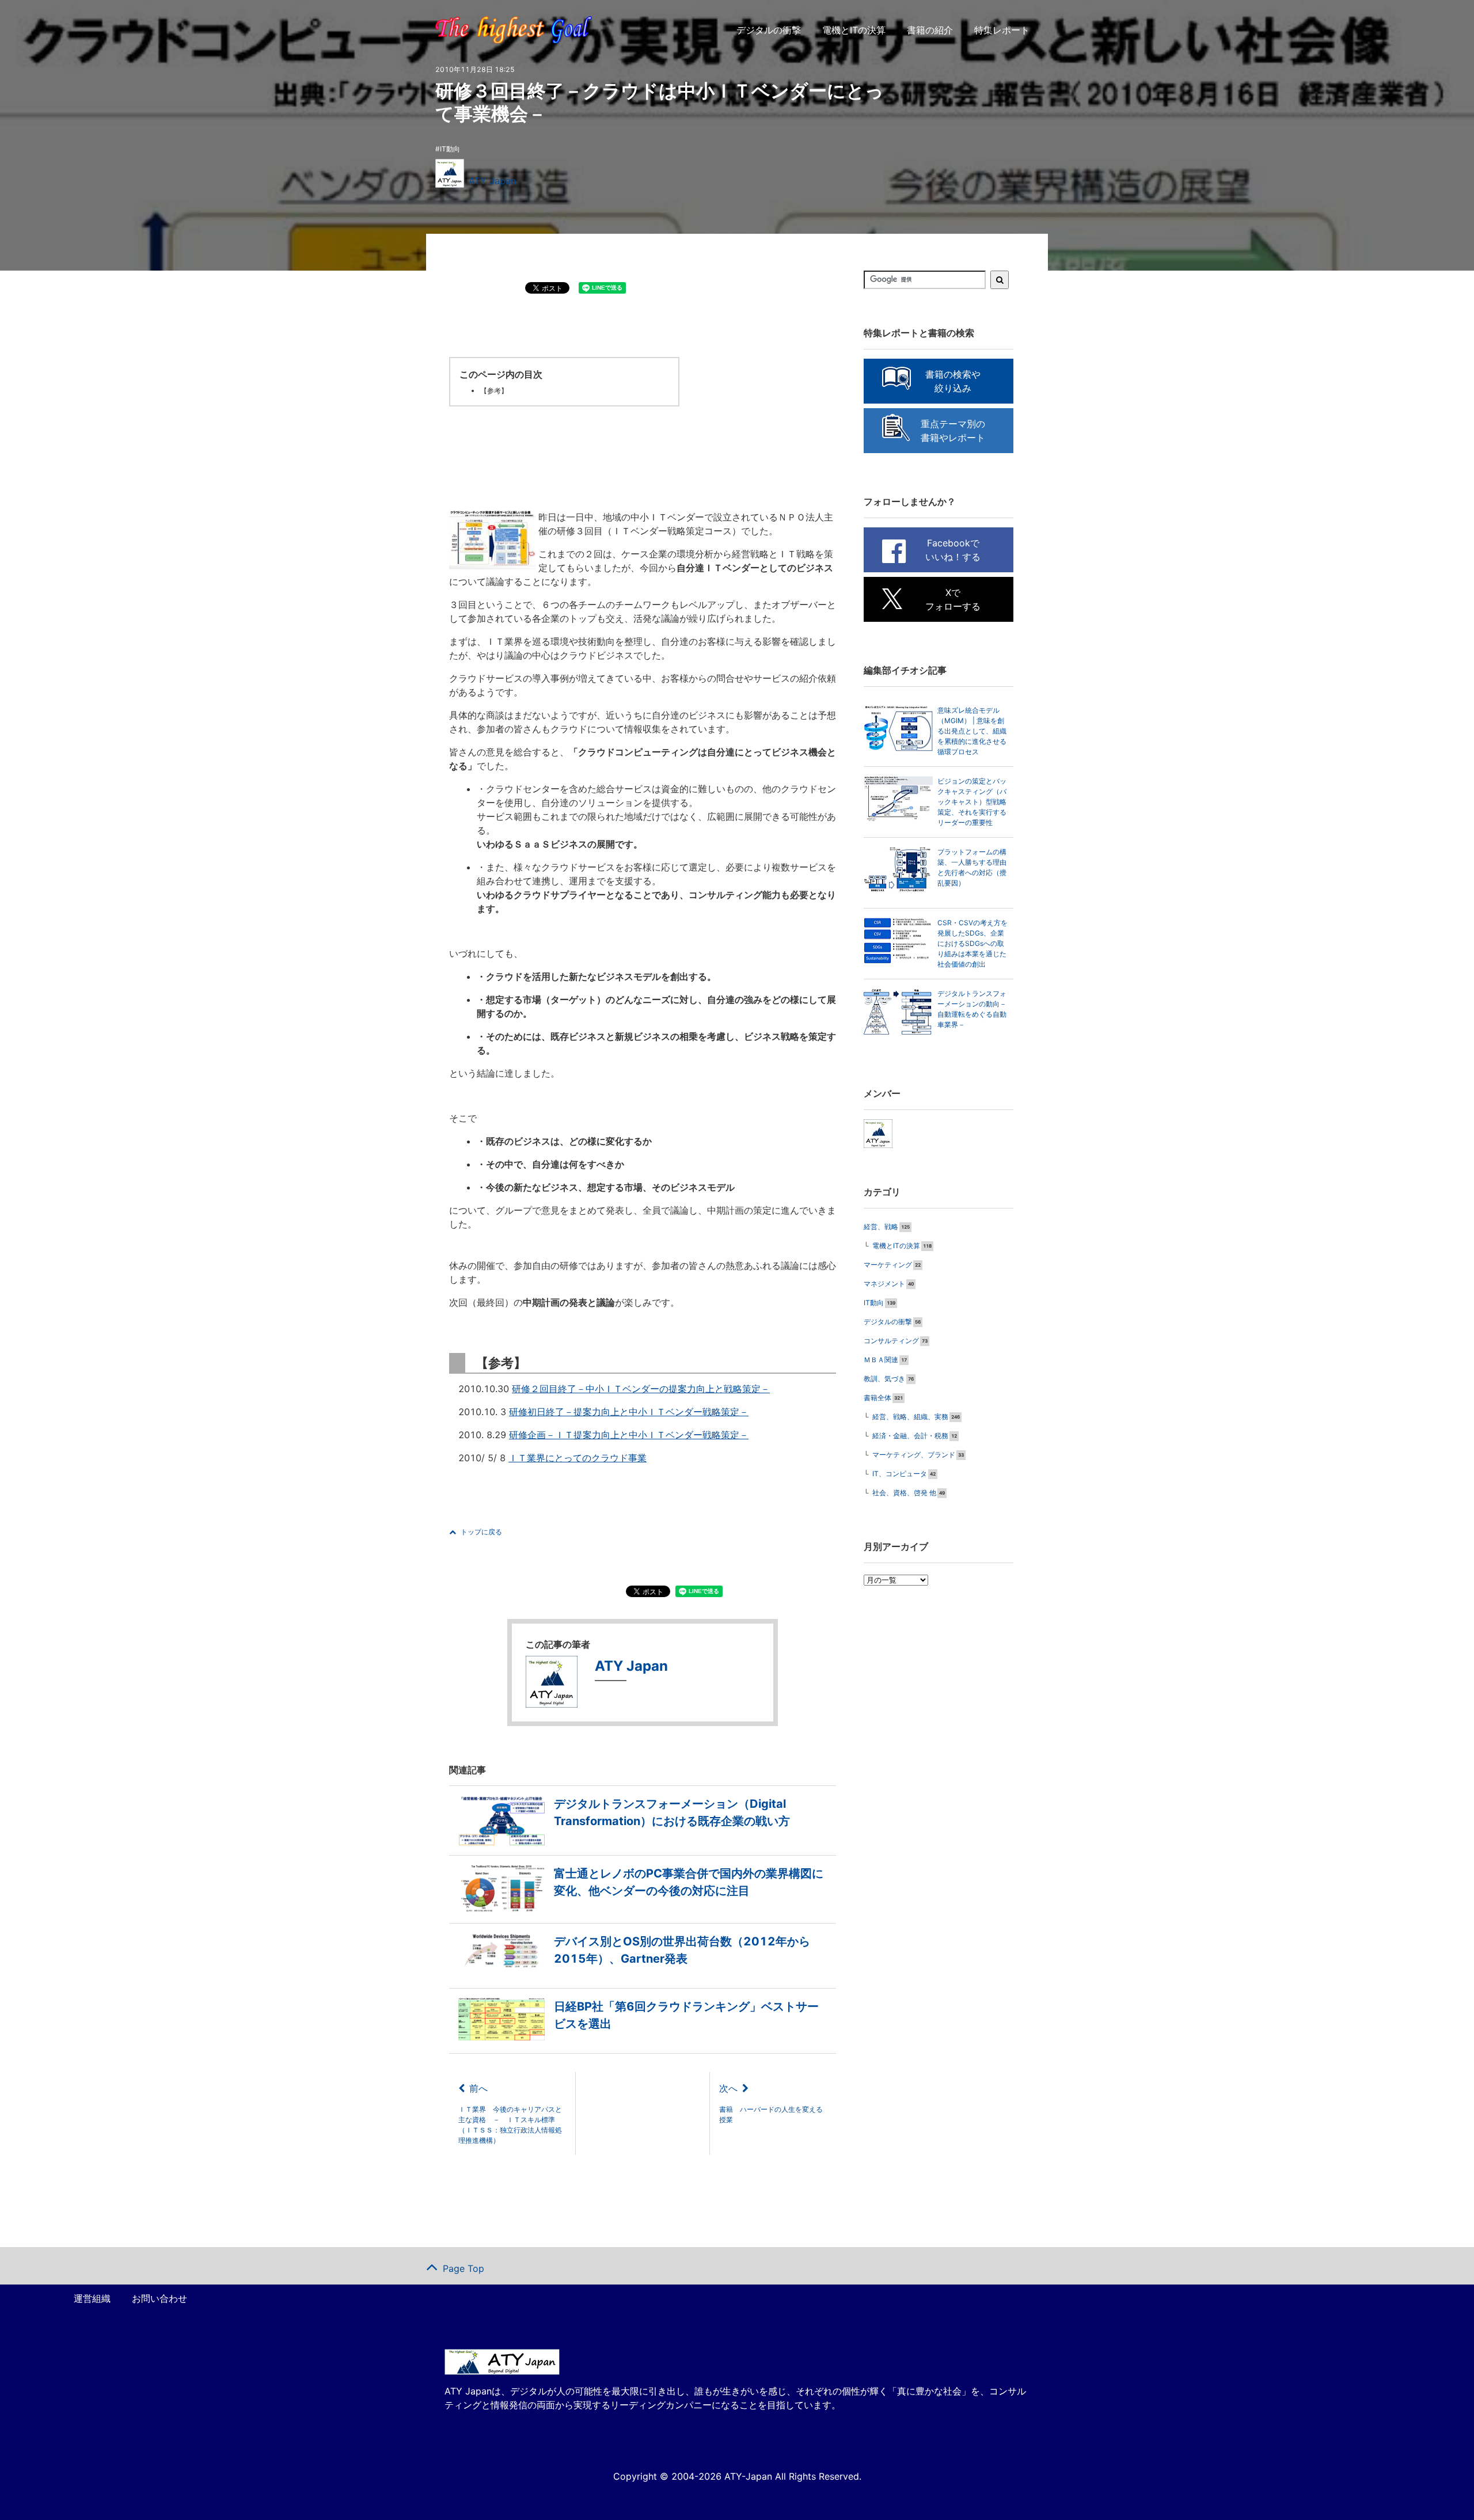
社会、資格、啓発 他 (904, 1493)
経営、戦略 (881, 1227)
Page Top (464, 2268)
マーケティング (888, 1265)
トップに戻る (481, 1532)
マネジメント (884, 1284)
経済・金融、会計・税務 (910, 1436)
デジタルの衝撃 (769, 30)
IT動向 (450, 149)
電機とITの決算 (854, 30)
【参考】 (494, 391)
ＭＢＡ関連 (881, 1360)
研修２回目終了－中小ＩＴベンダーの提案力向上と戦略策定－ (641, 1389)
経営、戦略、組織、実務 (910, 1417)
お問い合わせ (159, 2298)
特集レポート (1002, 30)
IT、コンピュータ (900, 1474)
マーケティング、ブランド (914, 1455)
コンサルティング (891, 1341)
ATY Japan (492, 181)
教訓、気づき (884, 1379)
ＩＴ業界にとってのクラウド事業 (578, 1458)
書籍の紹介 (930, 30)
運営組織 (92, 2298)
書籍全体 (877, 1398)
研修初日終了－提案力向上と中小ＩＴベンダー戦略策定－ (629, 1412)
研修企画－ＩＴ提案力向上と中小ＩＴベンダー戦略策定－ (629, 1435)
